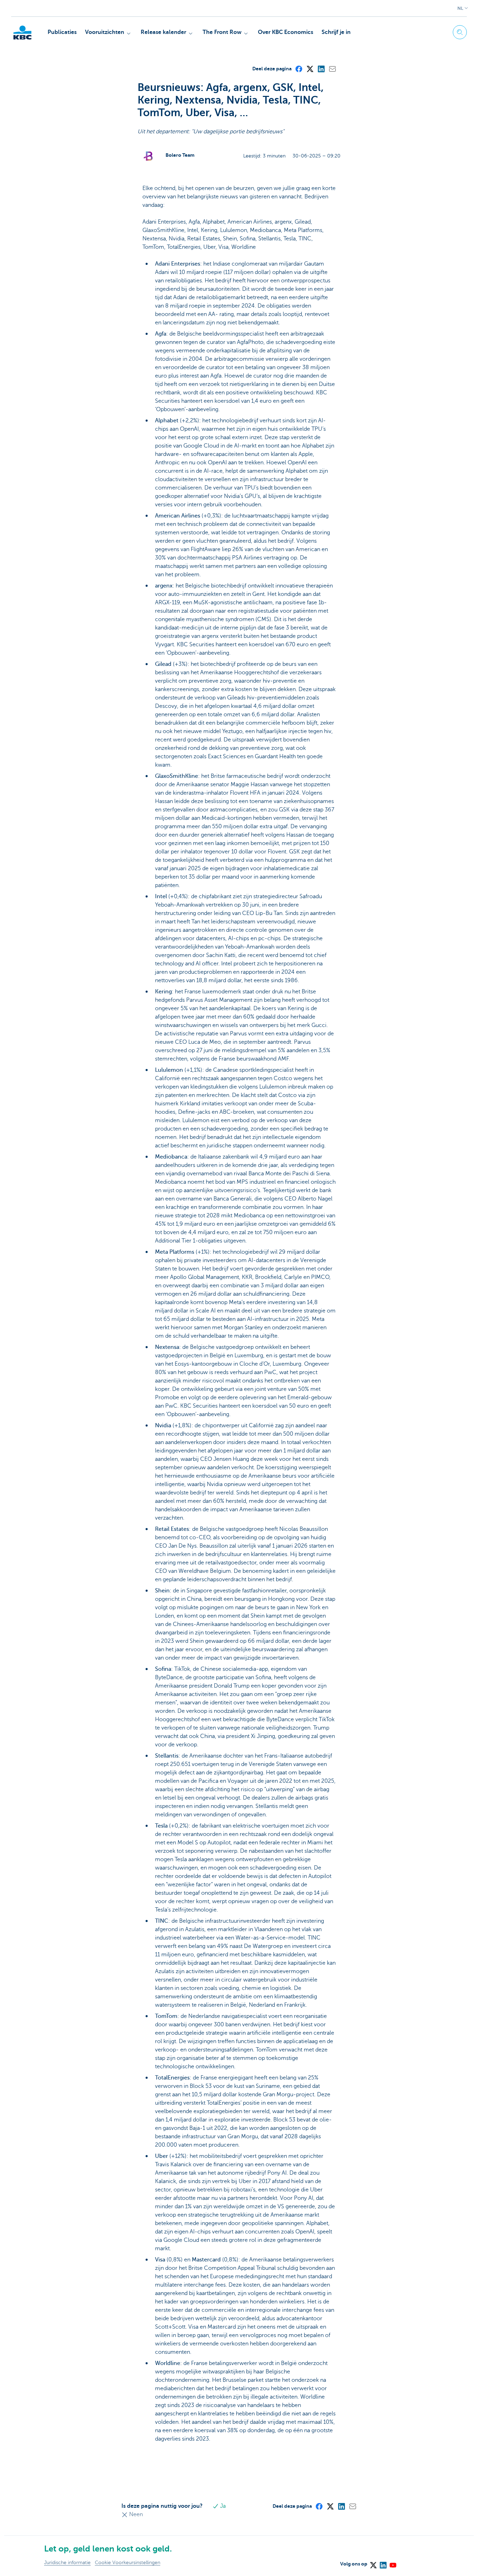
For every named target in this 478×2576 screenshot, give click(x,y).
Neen (135, 2514)
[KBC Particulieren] (22, 33)
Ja (222, 2506)
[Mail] (332, 69)
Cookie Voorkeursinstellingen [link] (128, 2563)
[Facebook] (298, 69)
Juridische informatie (67, 2563)
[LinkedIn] (321, 69)
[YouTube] (393, 2563)
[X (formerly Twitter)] (310, 69)
